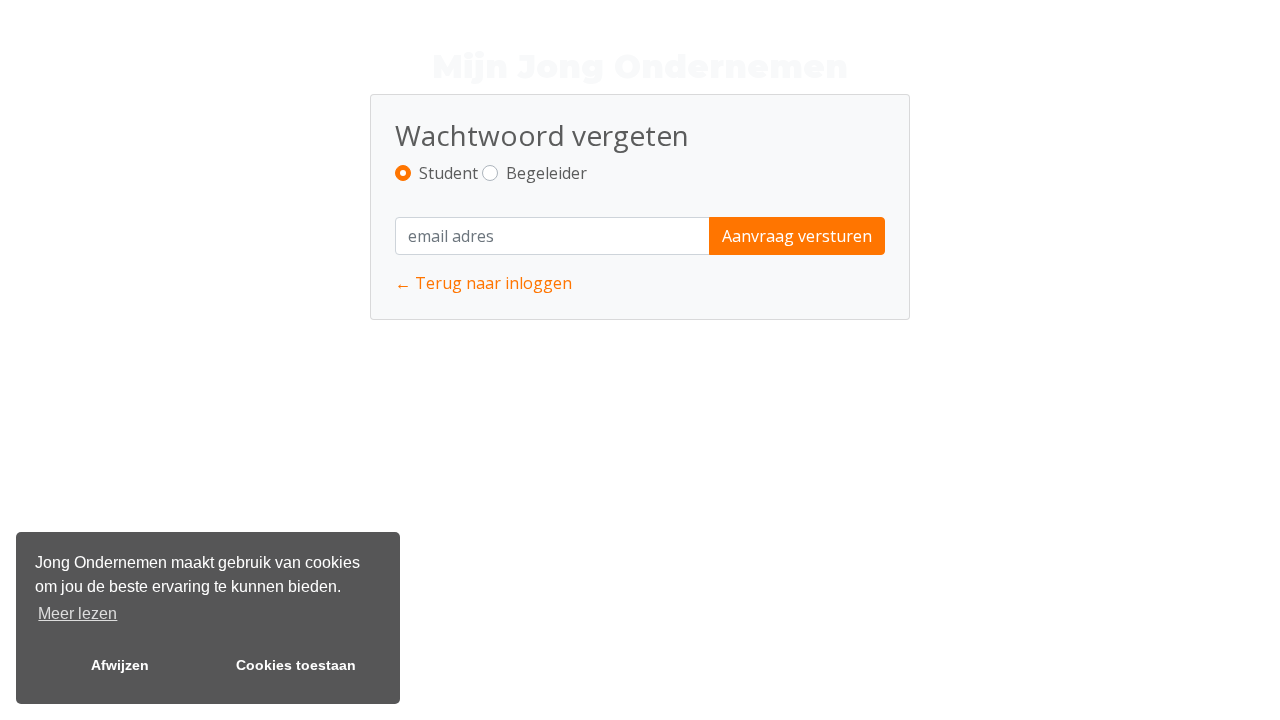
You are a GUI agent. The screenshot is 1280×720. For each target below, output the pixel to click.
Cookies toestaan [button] (296, 665)
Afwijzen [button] (120, 665)
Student (448, 173)
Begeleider (546, 173)
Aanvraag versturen (797, 236)
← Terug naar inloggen (483, 283)
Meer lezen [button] (77, 613)
